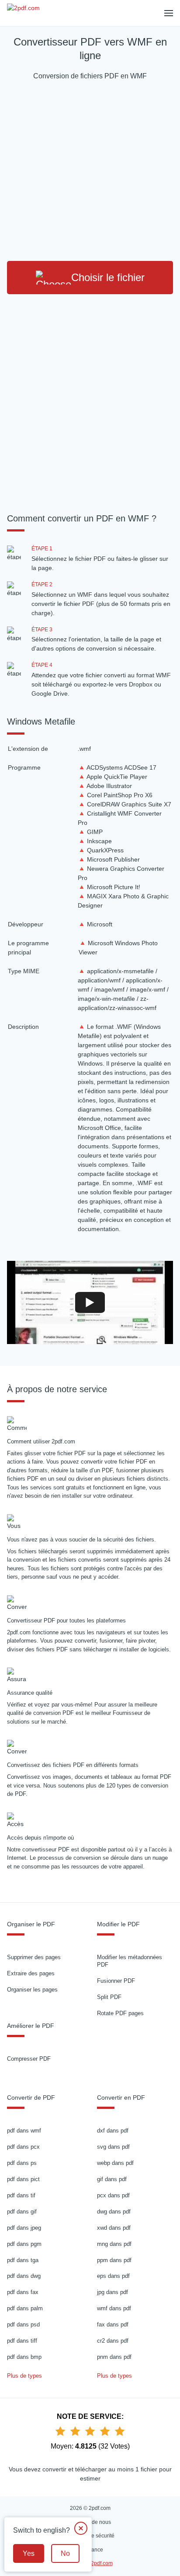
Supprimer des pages (34, 1957)
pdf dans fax (23, 2292)
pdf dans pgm (24, 2244)
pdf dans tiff (22, 2341)
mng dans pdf (114, 2244)
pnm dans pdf (114, 2357)
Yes (29, 2553)
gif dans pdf (112, 2179)
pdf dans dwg (24, 2276)
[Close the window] (81, 2528)
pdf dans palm (25, 2308)
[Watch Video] (90, 1302)
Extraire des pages (31, 1973)
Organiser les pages (32, 1990)
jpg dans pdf (112, 2292)
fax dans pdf (113, 2324)
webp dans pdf (115, 2163)
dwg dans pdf (114, 2212)
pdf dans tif (21, 2195)
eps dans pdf (113, 2276)
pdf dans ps (22, 2163)
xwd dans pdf (114, 2228)
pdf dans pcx (23, 2147)
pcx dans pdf (113, 2195)
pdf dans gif (22, 2212)
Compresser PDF (29, 2059)
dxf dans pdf (113, 2131)
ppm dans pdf (114, 2260)
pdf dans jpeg (24, 2228)
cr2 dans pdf (113, 2341)
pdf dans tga (23, 2260)
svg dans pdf (113, 2147)
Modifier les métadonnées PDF (130, 1961)
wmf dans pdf (114, 2308)
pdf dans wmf (24, 2131)
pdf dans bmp (24, 2357)
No (65, 2553)
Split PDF (109, 1997)
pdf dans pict (23, 2179)
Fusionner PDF (116, 1981)
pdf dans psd (23, 2324)
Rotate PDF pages (120, 2013)
